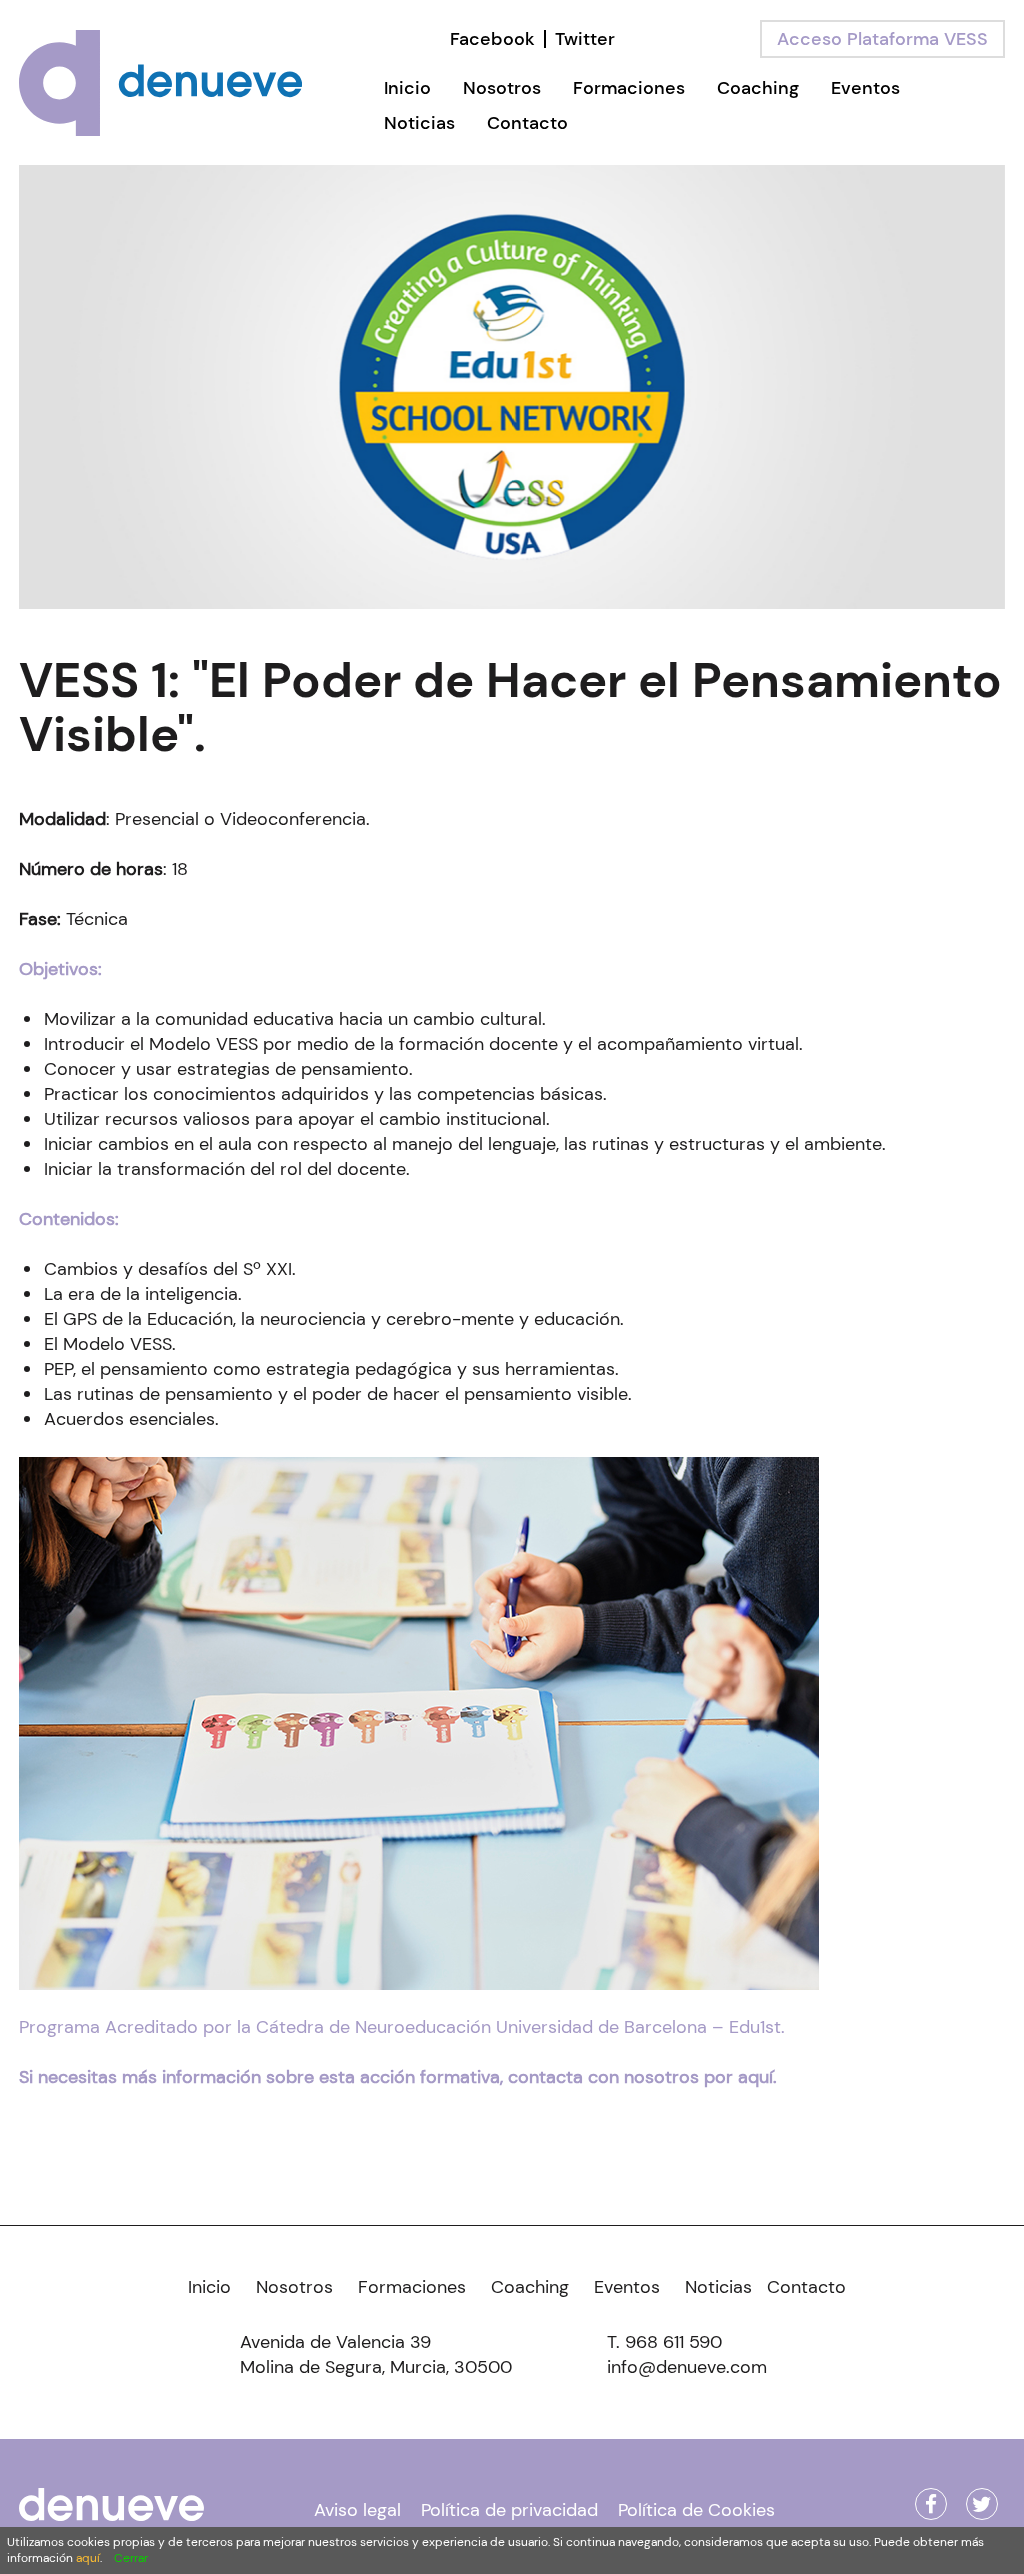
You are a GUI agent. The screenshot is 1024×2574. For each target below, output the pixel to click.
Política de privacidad (509, 2510)
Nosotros (502, 88)
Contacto (527, 123)
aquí (88, 2558)
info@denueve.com (687, 2367)
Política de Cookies (696, 2510)
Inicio (407, 88)
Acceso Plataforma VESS (882, 39)
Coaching (758, 88)
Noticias (419, 123)
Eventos (865, 88)
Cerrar (131, 2558)
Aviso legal (357, 2510)
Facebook (492, 39)
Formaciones (629, 88)
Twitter (585, 39)
